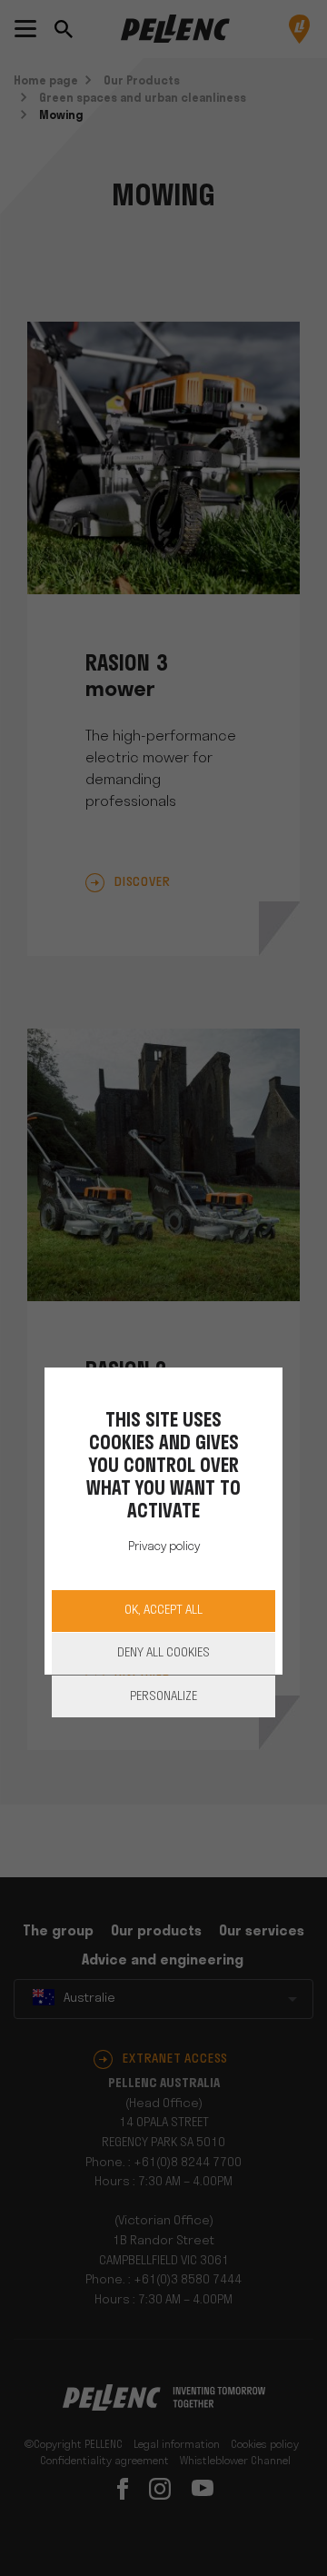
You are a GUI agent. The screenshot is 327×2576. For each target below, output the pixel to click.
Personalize (163, 1697)
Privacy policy (164, 1547)
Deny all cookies (163, 1653)
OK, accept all (163, 1611)
